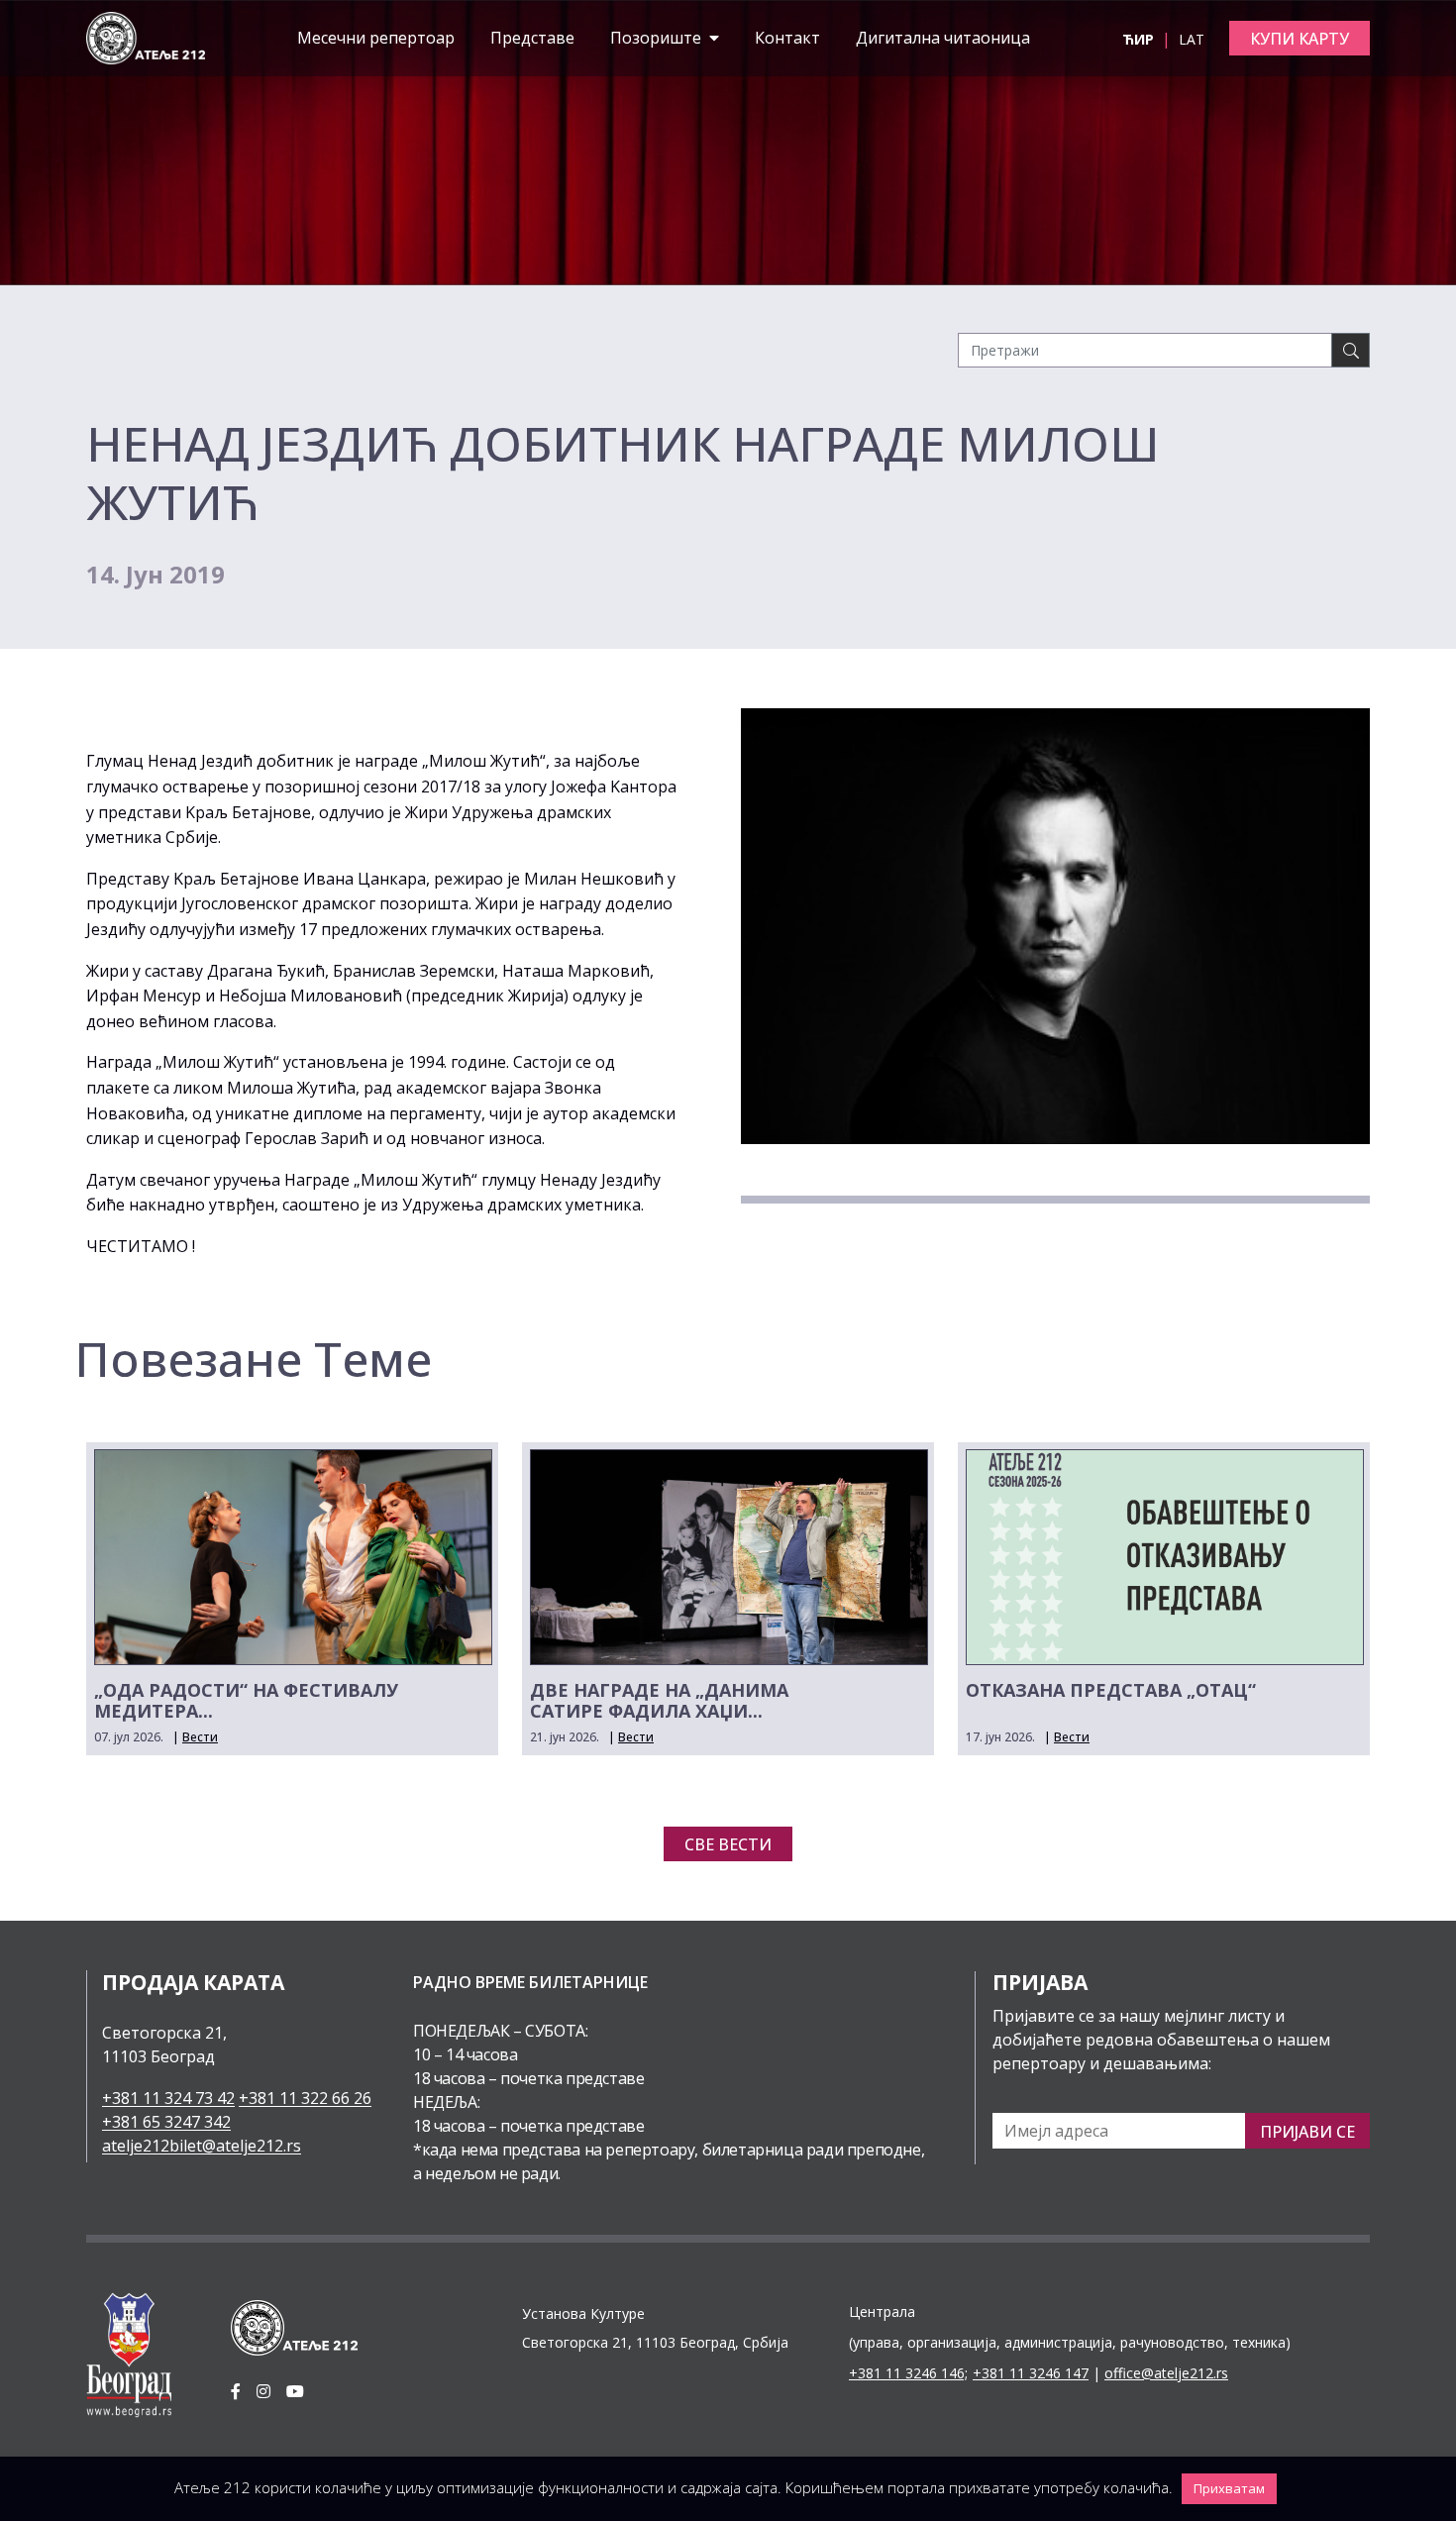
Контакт (787, 38)
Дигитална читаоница (943, 38)
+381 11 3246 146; (908, 2373)
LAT (1192, 39)
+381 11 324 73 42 (168, 2098)
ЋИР (1140, 39)
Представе (532, 38)
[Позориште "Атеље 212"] (146, 37)
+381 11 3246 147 (1031, 2373)
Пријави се (1307, 2132)
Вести (200, 1737)
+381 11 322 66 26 (305, 2098)
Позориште (658, 38)
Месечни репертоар (376, 38)
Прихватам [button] (1229, 2488)
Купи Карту (1300, 39)
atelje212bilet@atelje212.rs (202, 2146)
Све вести (728, 1844)
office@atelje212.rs (1166, 2373)
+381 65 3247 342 (166, 2122)
